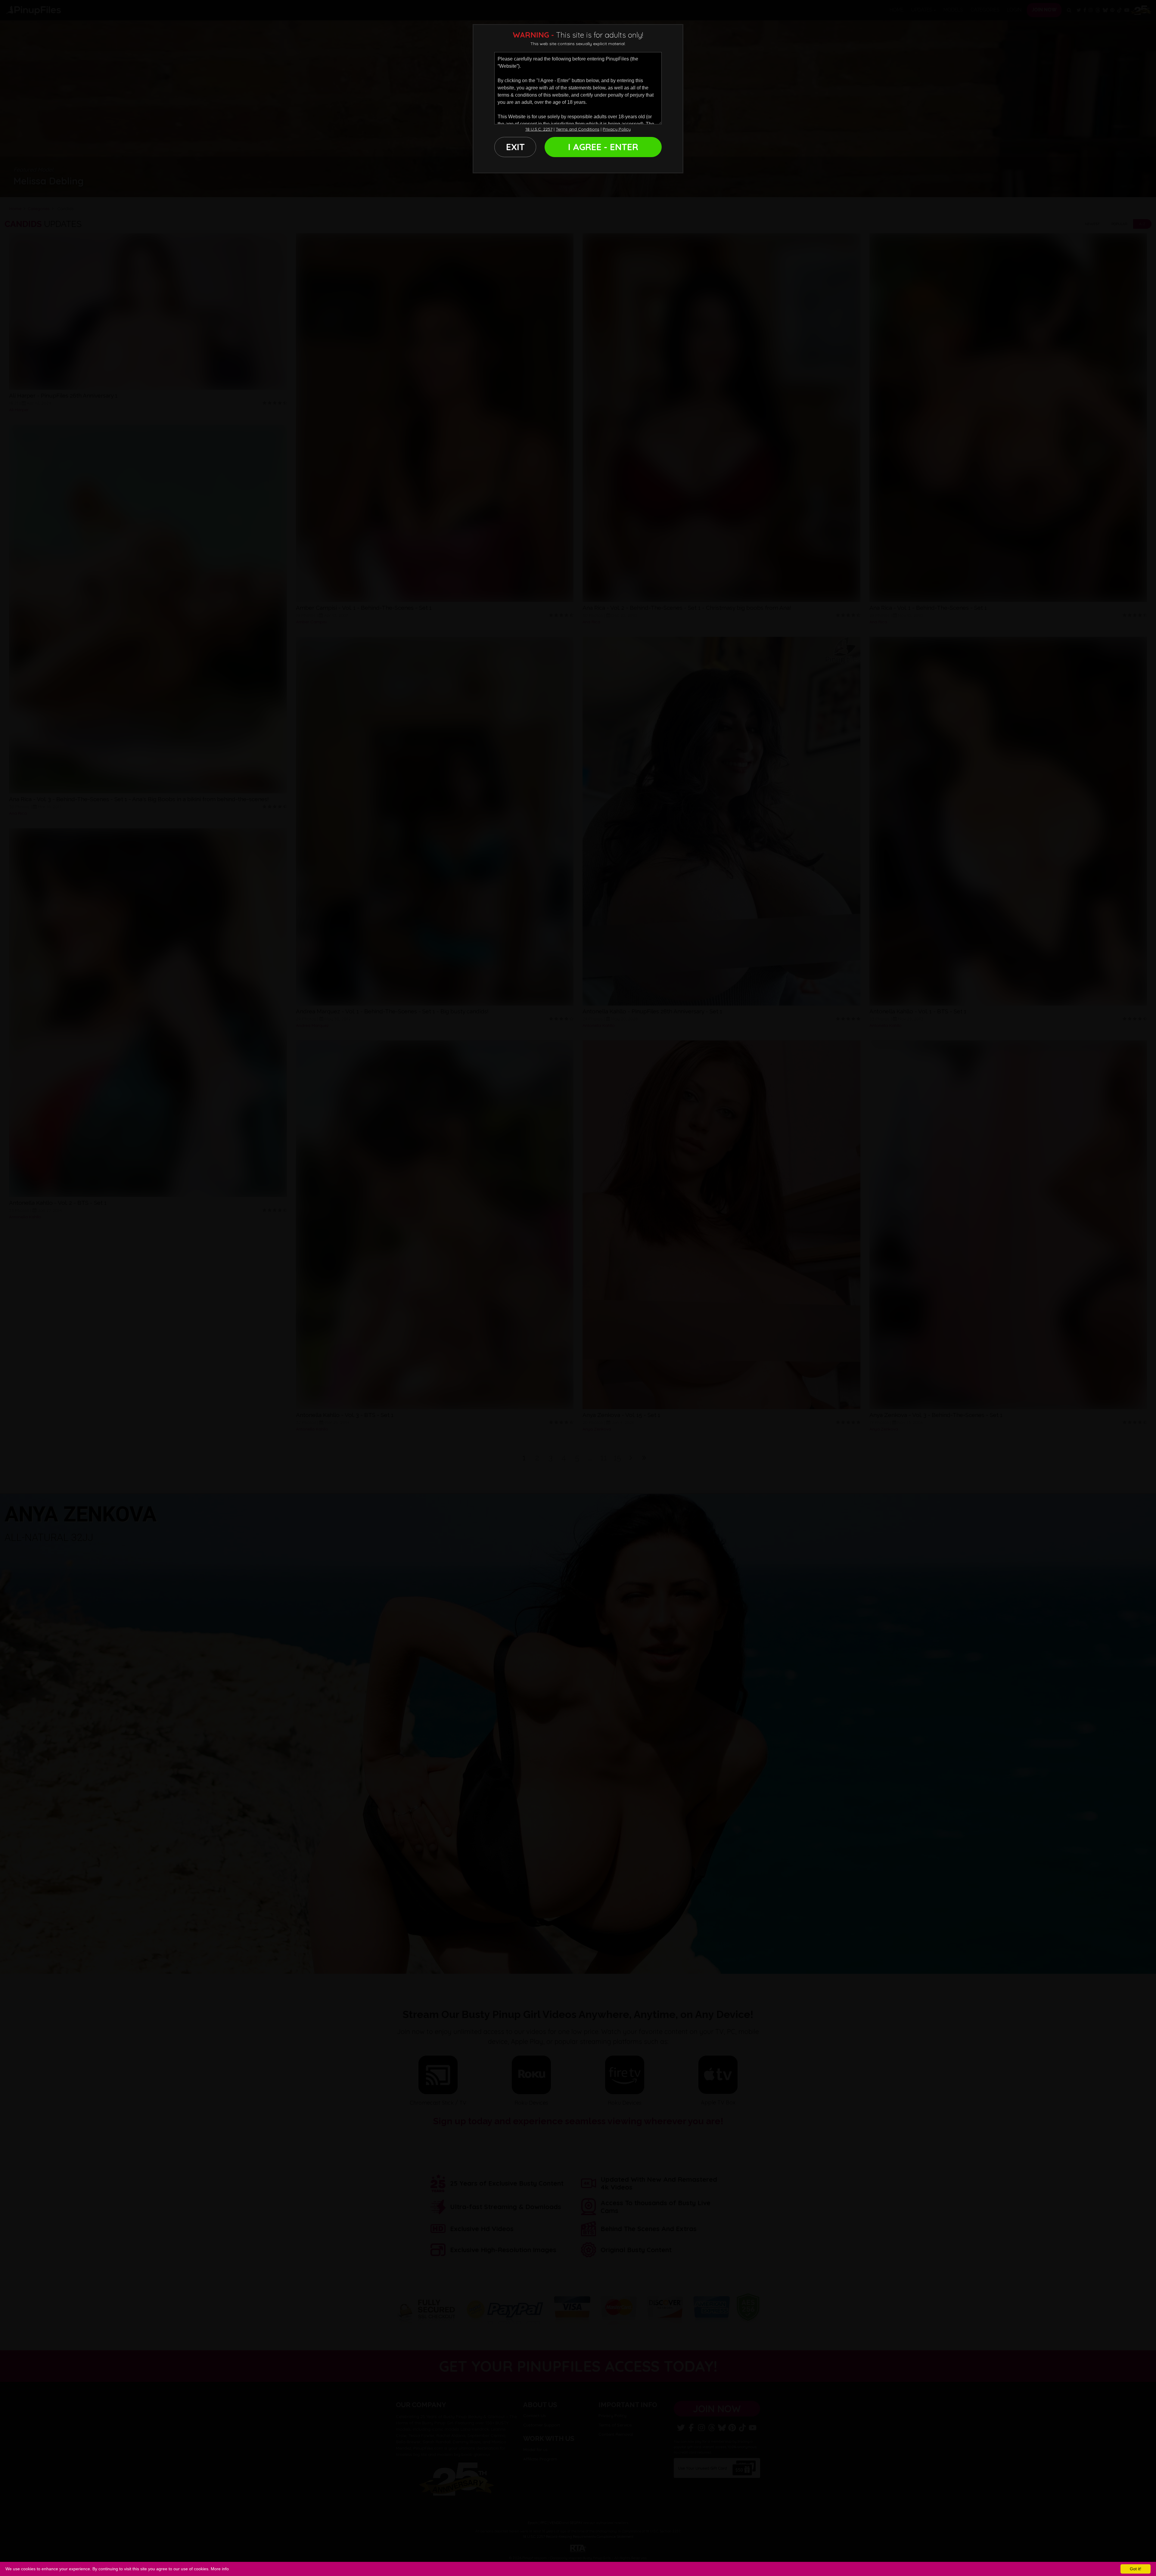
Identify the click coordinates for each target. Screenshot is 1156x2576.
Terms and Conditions (578, 129)
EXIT (515, 147)
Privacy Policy (617, 129)
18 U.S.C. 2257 (539, 129)
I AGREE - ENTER (603, 147)
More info (220, 2569)
